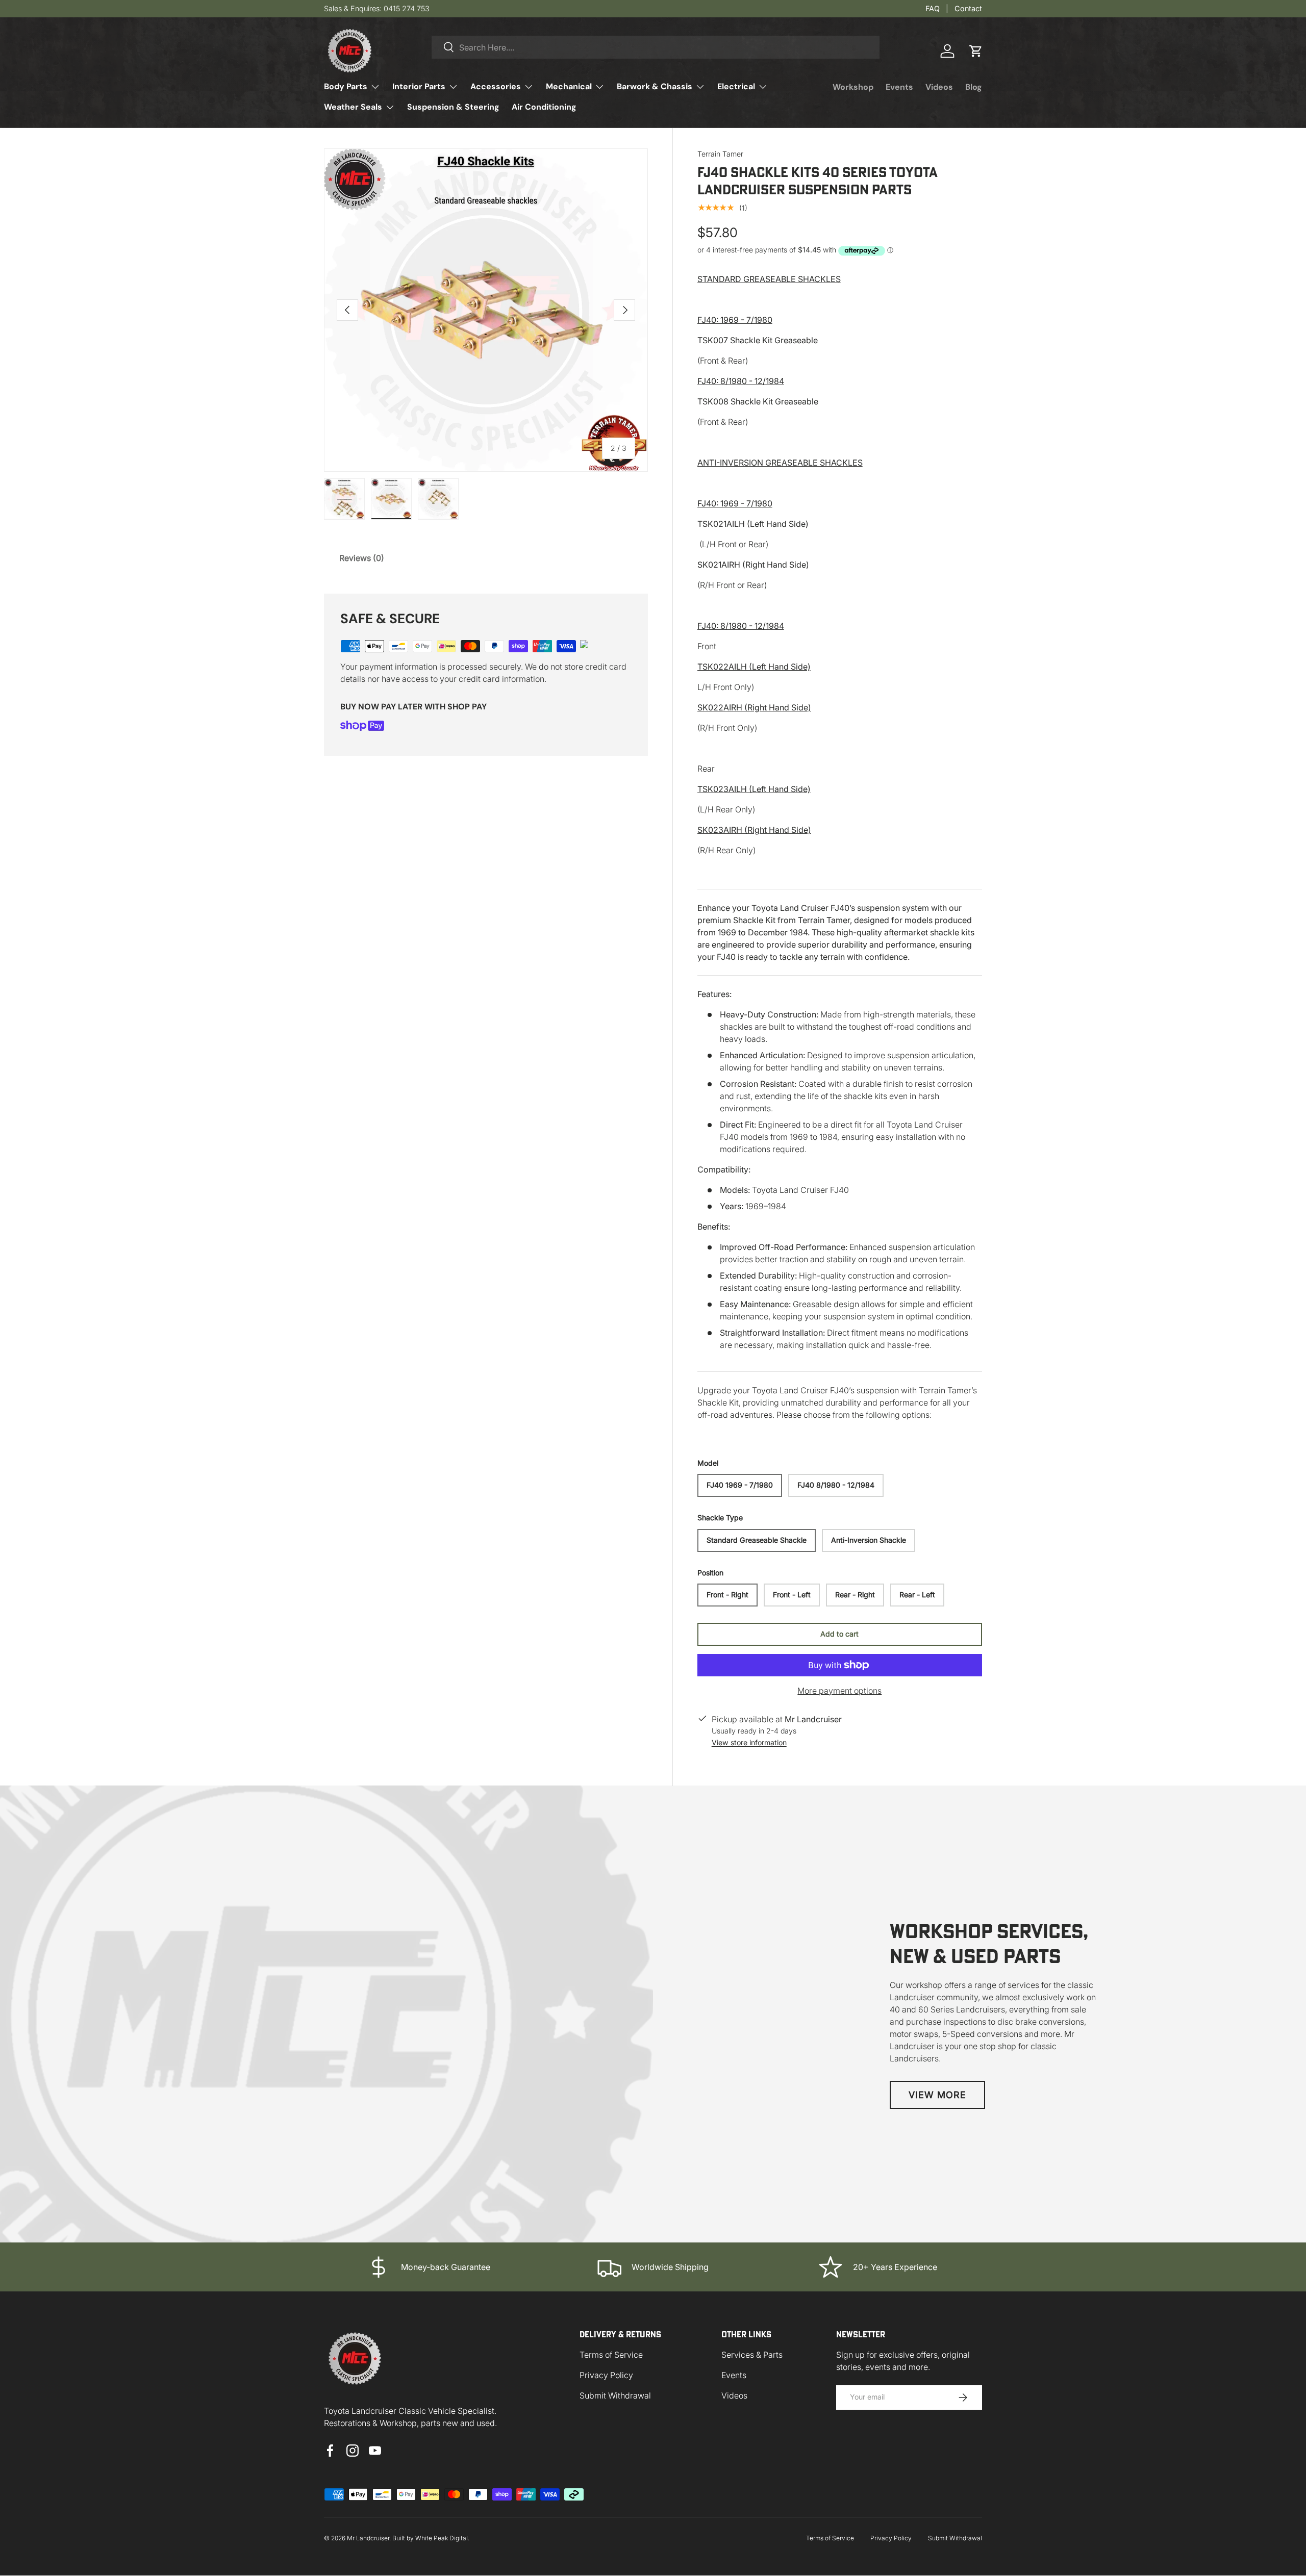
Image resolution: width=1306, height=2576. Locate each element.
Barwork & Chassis (655, 86)
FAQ (933, 8)
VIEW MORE (937, 2095)
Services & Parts (752, 2355)
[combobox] (656, 47)
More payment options (839, 1691)
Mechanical (569, 86)
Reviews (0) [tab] (362, 558)
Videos (939, 87)
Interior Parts (419, 86)
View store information (749, 1742)
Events (899, 87)
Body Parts (346, 86)
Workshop (853, 87)
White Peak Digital (442, 2538)
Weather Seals (353, 107)
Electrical (736, 86)
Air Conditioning (544, 107)
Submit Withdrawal (615, 2395)
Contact (968, 8)
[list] (486, 310)
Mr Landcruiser (368, 2538)
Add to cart (839, 1634)
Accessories (496, 86)
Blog (974, 87)
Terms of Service (611, 2355)
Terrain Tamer (720, 154)
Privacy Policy (606, 2375)
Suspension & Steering (453, 107)
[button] (976, 51)
